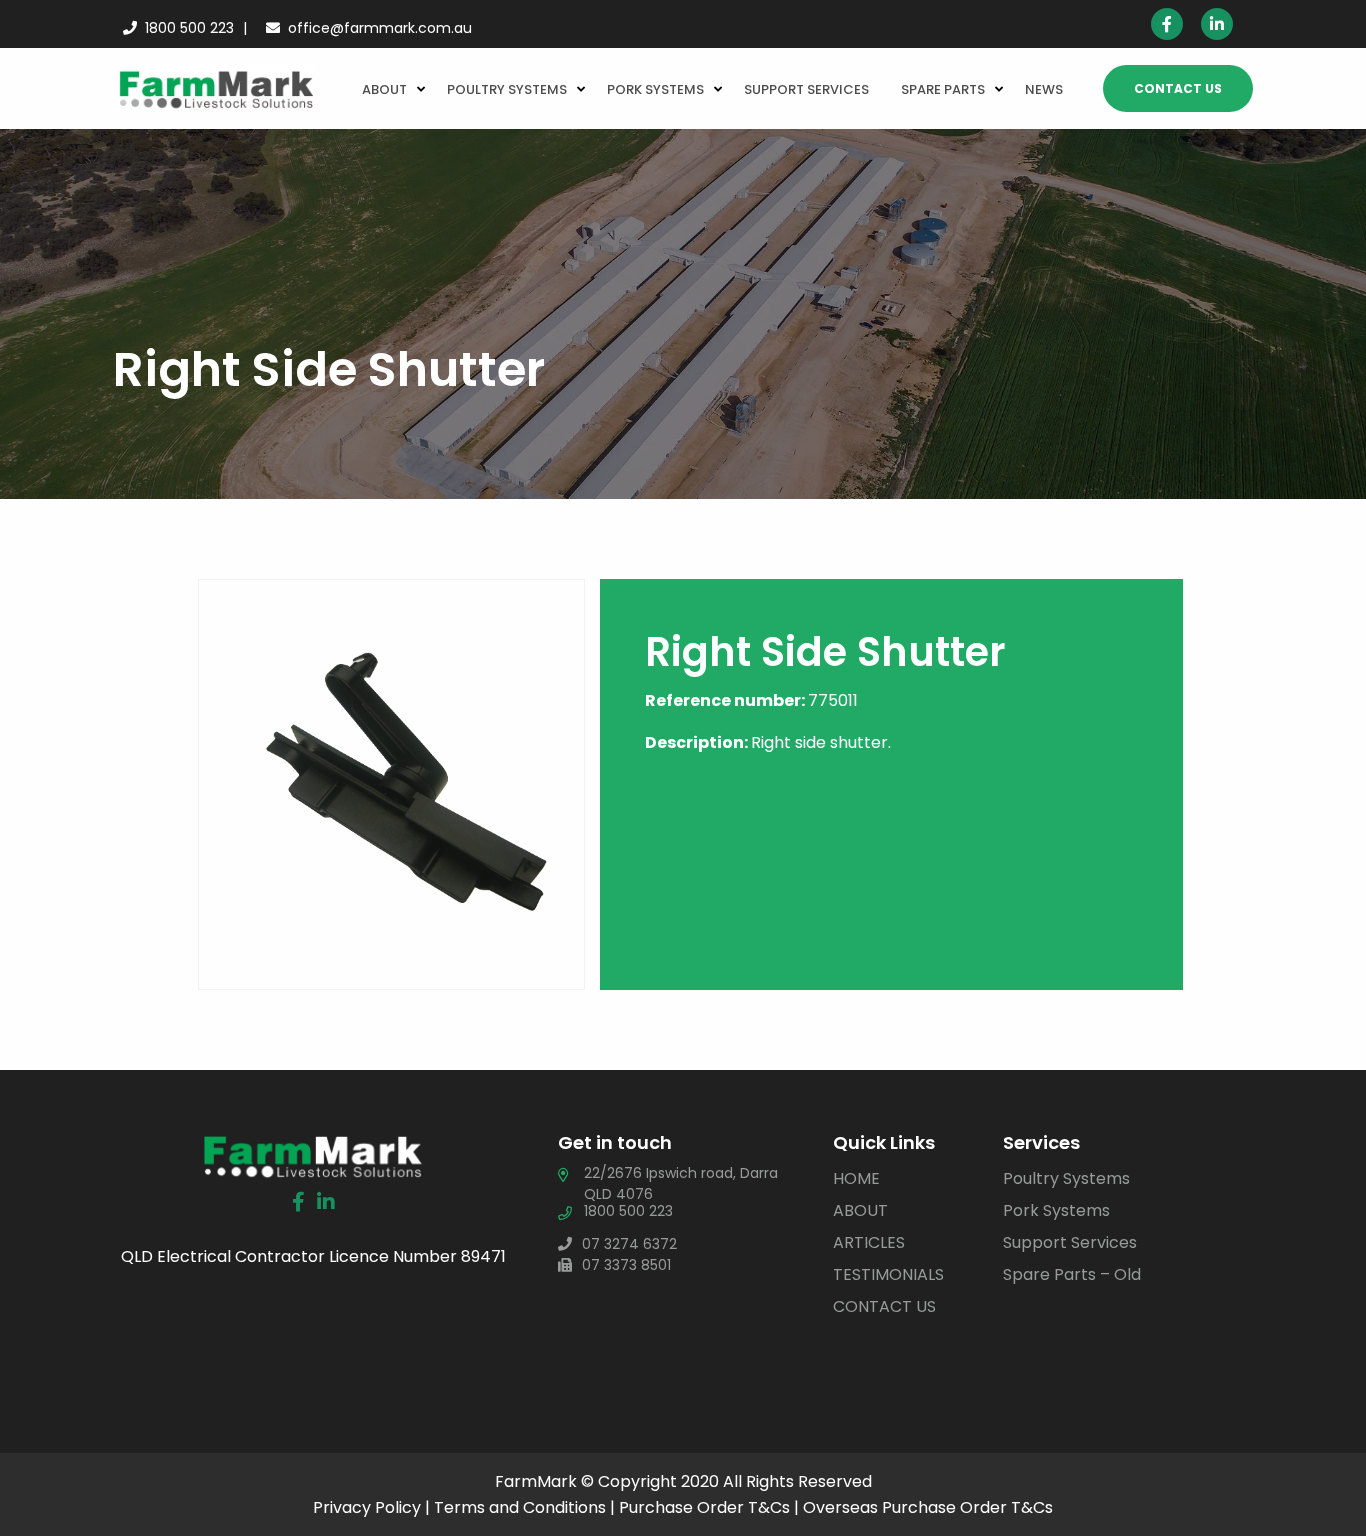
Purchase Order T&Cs (704, 1507)
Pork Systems (655, 89)
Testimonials (888, 1274)
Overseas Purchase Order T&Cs (928, 1507)
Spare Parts (943, 89)
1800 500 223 (189, 28)
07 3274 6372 (629, 1244)
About (384, 89)
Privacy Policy (367, 1507)
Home (856, 1178)
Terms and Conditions (520, 1507)
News (1044, 89)
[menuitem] (388, 88)
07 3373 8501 (626, 1265)
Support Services (806, 89)
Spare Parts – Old (1072, 1274)
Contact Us (1178, 88)
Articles (869, 1242)
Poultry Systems (507, 89)
